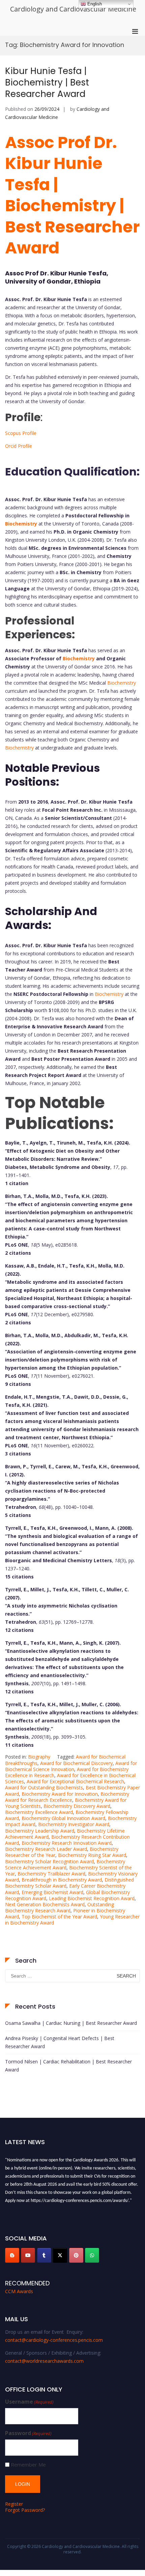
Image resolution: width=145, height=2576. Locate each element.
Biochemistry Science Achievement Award (65, 1864)
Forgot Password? (25, 2510)
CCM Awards (19, 2291)
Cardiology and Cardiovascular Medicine (73, 9)
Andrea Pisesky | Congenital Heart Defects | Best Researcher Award (60, 2042)
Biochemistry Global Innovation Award (63, 1818)
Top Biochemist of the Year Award (59, 1917)
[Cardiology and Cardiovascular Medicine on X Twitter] (60, 2255)
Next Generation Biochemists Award (45, 1904)
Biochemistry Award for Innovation (60, 1794)
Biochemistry (21, 524)
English (94, 4)
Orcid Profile (19, 446)
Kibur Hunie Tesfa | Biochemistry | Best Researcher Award (47, 82)
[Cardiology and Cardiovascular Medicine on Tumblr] (44, 2255)
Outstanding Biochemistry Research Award (60, 1907)
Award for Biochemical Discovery (76, 1763)
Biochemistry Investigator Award (74, 1824)
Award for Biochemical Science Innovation (71, 1766)
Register (14, 2504)
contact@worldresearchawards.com (44, 2361)
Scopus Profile (21, 433)
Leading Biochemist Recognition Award (92, 1898)
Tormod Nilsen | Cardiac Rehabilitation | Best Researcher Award (68, 2066)
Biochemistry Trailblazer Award (51, 1874)
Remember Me (28, 2465)
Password (28, 2433)
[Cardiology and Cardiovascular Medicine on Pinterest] (76, 2255)
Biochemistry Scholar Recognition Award (49, 1861)
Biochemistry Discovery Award (77, 1806)
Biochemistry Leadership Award (40, 1831)
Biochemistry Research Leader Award (46, 1849)
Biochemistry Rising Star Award (92, 1855)
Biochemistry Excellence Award (39, 1812)
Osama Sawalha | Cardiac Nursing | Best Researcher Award (71, 2023)
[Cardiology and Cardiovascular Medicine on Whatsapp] (92, 2255)
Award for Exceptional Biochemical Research (75, 1781)
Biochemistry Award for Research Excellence (67, 1797)
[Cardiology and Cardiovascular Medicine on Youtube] (28, 2255)
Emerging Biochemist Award (52, 1892)
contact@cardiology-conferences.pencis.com (54, 2340)
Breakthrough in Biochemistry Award (62, 1880)
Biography (39, 1757)
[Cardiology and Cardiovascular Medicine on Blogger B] (12, 2255)
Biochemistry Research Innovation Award (67, 1843)
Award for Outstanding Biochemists (44, 1787)
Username (29, 2402)
